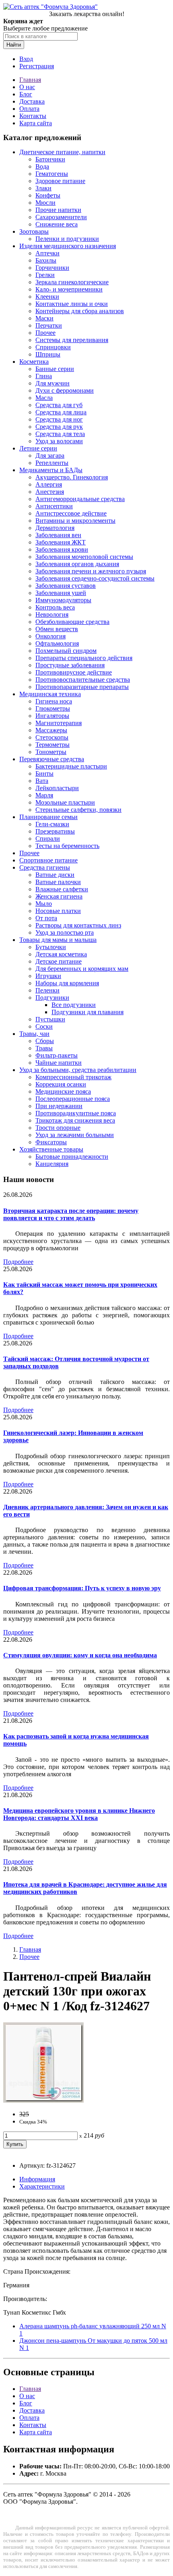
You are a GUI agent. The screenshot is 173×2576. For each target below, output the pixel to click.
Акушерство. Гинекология (72, 477)
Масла (44, 398)
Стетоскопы (52, 737)
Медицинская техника (50, 694)
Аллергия (49, 484)
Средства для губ (59, 405)
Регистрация (37, 66)
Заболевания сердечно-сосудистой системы (95, 578)
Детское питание (59, 961)
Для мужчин (53, 383)
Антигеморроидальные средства (80, 499)
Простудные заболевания (70, 665)
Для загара (50, 455)
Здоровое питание (60, 181)
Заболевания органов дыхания (77, 564)
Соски (44, 1026)
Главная (30, 80)
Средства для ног (59, 419)
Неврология (52, 614)
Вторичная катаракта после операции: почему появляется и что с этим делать (71, 1214)
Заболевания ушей (61, 593)
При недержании (59, 1106)
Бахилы (46, 260)
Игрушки (48, 976)
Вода (42, 166)
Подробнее (18, 1262)
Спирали (48, 839)
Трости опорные (58, 1128)
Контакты (33, 116)
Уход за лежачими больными (75, 1135)
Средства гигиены (45, 867)
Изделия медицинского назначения (68, 246)
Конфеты (48, 195)
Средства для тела (60, 434)
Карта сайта (36, 123)
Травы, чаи (34, 1034)
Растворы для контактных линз (78, 925)
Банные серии (55, 369)
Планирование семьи (48, 817)
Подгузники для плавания (88, 1012)
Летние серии (38, 448)
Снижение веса (57, 224)
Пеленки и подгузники (67, 239)
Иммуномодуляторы (63, 600)
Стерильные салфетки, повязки (78, 810)
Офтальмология (57, 643)
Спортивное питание (48, 860)
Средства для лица (61, 412)
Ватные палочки (58, 882)
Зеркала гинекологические (72, 282)
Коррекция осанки (61, 1084)
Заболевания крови (62, 549)
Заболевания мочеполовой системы (84, 557)
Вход (26, 59)
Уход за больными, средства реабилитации (78, 1070)
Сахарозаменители (61, 217)
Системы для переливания (72, 340)
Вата (42, 781)
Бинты (44, 773)
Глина (44, 376)
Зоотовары (34, 231)
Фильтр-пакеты (57, 1055)
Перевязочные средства (52, 759)
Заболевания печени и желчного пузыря (91, 571)
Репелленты (52, 463)
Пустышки (50, 1019)
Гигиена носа (54, 701)
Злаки (43, 188)
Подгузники (52, 998)
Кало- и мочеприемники (69, 289)
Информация (37, 2179)
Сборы (45, 1041)
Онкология (50, 636)
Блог (26, 94)
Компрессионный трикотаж (73, 1077)
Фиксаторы (51, 1142)
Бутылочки (51, 947)
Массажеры (51, 730)
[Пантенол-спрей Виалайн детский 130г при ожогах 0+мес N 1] (43, 2100)
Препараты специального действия (84, 658)
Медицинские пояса (63, 1091)
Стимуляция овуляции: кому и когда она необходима (80, 1655)
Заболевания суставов (66, 586)
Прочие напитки (58, 210)
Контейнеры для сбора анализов (80, 311)
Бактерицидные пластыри (71, 766)
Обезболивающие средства (72, 622)
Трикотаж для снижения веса (75, 1120)
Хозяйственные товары (51, 1149)
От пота (46, 918)
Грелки (45, 275)
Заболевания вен (58, 535)
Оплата (29, 109)
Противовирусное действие (74, 672)
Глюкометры (53, 708)
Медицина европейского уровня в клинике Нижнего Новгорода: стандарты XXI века (79, 1814)
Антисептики (54, 506)
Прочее (45, 333)
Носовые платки (58, 911)
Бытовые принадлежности (72, 1157)
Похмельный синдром (66, 651)
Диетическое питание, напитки (62, 152)
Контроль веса (55, 607)
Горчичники (52, 268)
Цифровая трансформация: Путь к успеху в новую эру (82, 1588)
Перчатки (49, 325)
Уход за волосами (59, 441)
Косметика (34, 362)
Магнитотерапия (59, 723)
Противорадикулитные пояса (76, 1113)
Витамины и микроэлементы (75, 521)
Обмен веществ (57, 629)
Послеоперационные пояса (73, 1099)
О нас (27, 87)
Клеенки (47, 297)
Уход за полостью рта (65, 932)
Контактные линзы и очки (72, 304)
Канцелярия (52, 1164)
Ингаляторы (52, 716)
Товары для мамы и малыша (58, 940)
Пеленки (47, 990)
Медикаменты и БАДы (51, 470)
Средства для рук (59, 427)
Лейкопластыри (57, 788)
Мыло (44, 904)
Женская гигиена (59, 896)
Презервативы (55, 831)
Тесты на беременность (67, 846)
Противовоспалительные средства (83, 680)
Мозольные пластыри (65, 802)
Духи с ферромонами (65, 390)
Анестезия (50, 492)
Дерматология (55, 528)
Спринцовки (53, 347)
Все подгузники (74, 1005)
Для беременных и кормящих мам (82, 969)
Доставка (32, 101)
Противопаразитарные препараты (82, 687)
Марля (44, 795)
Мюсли (45, 203)
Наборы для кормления (67, 983)
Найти (14, 45)
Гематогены (52, 174)
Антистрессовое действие (71, 513)
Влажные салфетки (62, 889)
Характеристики (42, 2186)
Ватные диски (55, 875)
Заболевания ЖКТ (61, 542)
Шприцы (48, 354)
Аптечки (47, 253)
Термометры (53, 745)
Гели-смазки (52, 824)
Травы (44, 1048)
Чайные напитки (59, 1063)
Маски (44, 318)
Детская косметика (61, 954)
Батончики (50, 159)
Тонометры (51, 752)
